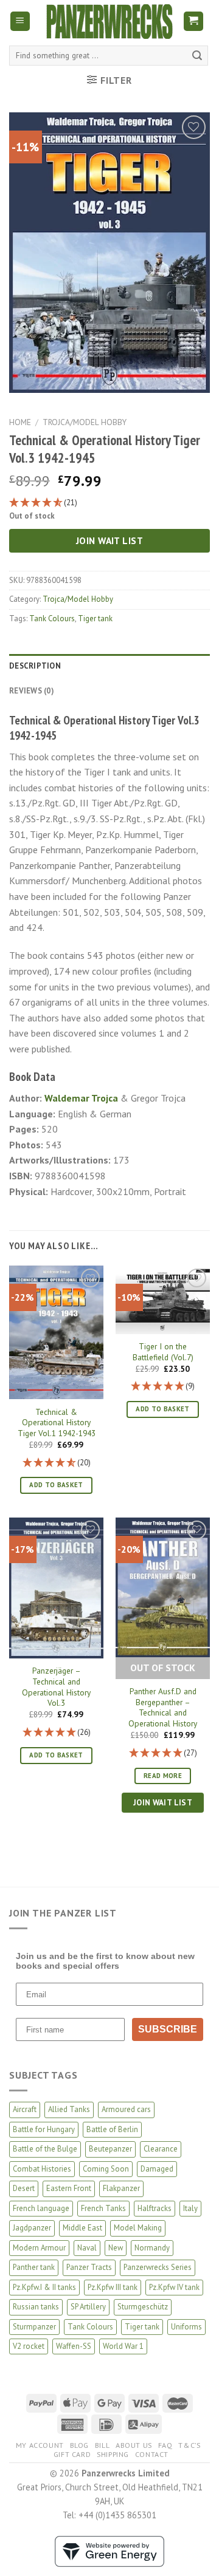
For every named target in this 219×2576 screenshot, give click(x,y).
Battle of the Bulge (45, 2149)
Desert (24, 2188)
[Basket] (194, 22)
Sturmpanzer (34, 2327)
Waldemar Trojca (81, 1098)
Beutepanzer (110, 2149)
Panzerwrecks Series (158, 2267)
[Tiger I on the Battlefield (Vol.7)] (163, 1300)
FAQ (165, 2445)
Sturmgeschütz (143, 2307)
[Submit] (197, 56)
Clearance (161, 2149)
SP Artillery (88, 2307)
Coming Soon (106, 2169)
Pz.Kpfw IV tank (174, 2287)
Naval (87, 2248)
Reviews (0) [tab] (32, 691)
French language (41, 2208)
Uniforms (186, 2327)
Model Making (138, 2228)
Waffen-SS (74, 2346)
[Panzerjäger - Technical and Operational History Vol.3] (56, 1588)
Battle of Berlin (112, 2129)
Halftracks (155, 2208)
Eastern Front (69, 2188)
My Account (40, 2445)
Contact (152, 2454)
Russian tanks (36, 2307)
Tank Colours (52, 618)
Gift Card (72, 2454)
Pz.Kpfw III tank (113, 2287)
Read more (163, 1776)
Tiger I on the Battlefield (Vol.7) (163, 1352)
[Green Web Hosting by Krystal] (109, 2550)
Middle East (82, 2228)
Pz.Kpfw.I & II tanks (44, 2287)
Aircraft (25, 2109)
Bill (102, 2445)
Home (20, 422)
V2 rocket (29, 2346)
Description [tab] (35, 666)
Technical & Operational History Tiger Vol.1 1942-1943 (57, 1423)
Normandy (152, 2248)
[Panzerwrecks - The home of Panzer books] (109, 22)
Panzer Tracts (89, 2267)
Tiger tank (95, 618)
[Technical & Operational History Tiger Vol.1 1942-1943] (56, 1332)
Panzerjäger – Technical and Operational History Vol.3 (56, 1687)
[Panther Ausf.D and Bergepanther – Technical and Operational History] (163, 1587)
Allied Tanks (69, 2109)
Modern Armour (39, 2248)
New (116, 2248)
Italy (190, 2208)
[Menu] (20, 22)
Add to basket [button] (56, 1485)
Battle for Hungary (44, 2129)
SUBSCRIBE (168, 2029)
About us (134, 2445)
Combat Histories (42, 2169)
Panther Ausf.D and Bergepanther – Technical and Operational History (163, 1708)
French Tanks (103, 2208)
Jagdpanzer (32, 2228)
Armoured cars (126, 2109)
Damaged (157, 2169)
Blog (79, 2445)
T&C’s (189, 2445)
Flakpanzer (121, 2188)
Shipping (113, 2454)
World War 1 (123, 2346)
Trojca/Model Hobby (85, 422)
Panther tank (34, 2267)
